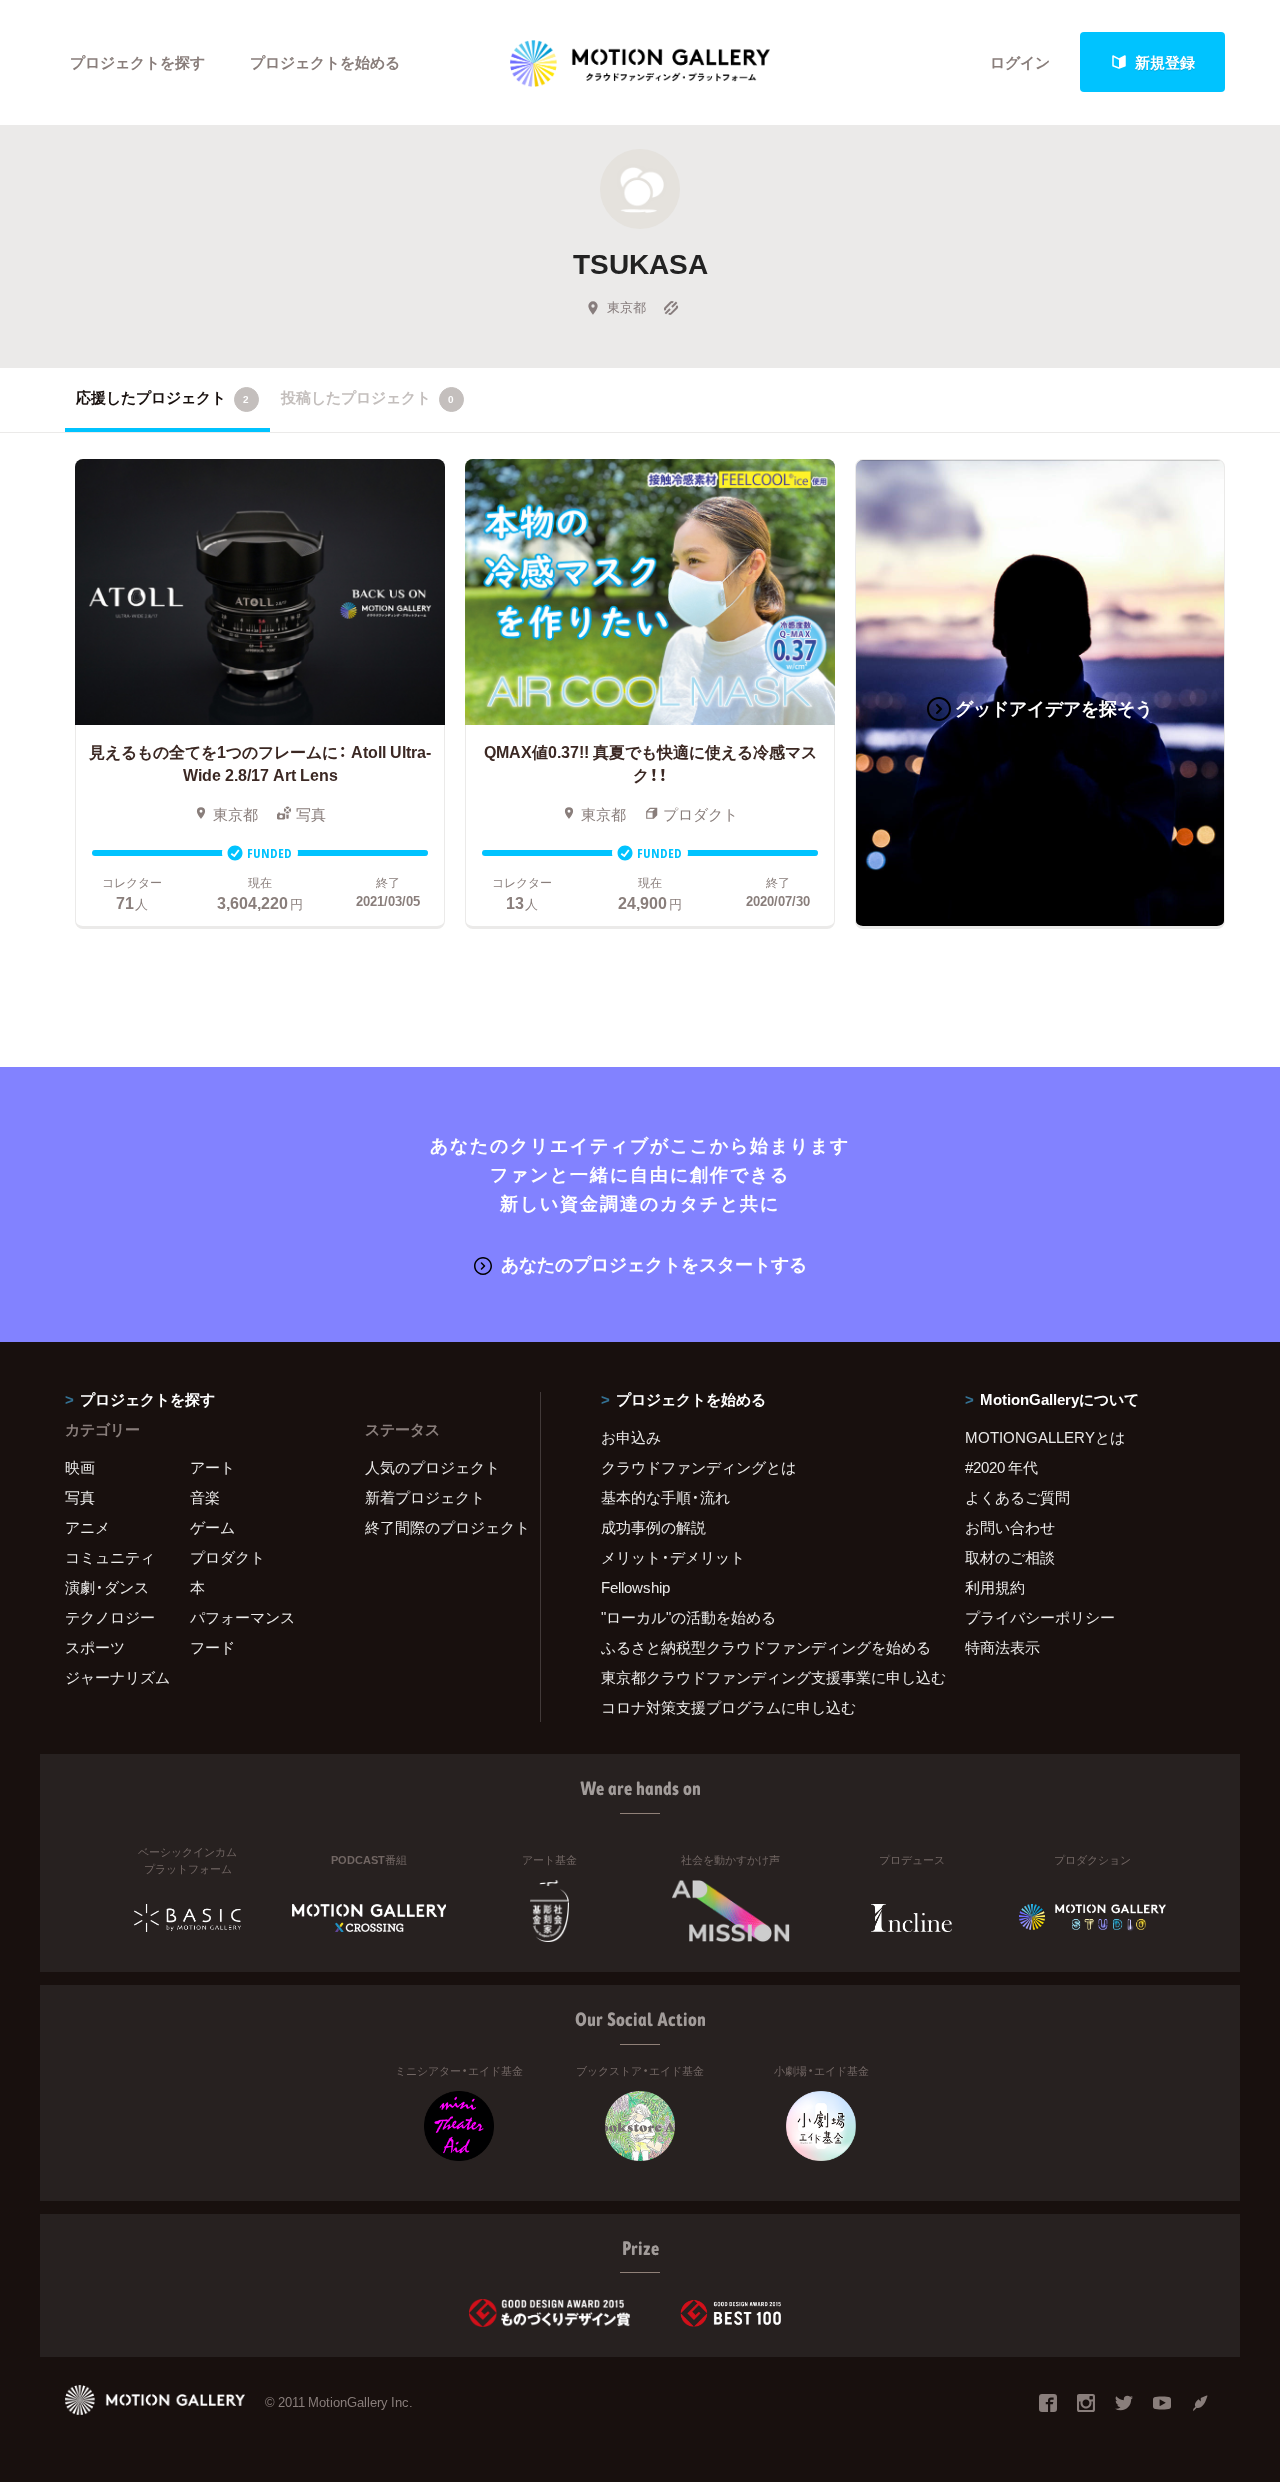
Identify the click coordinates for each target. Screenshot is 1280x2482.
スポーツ (95, 1647)
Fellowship (635, 1587)
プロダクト (227, 1557)
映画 (80, 1467)
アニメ (87, 1527)
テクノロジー (110, 1617)
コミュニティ (110, 1557)
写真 (80, 1497)
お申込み (631, 1437)
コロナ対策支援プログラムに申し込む (728, 1707)
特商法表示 (1002, 1647)
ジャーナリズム (117, 1677)
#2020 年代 (1001, 1467)
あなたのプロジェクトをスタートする (654, 1263)
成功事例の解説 (653, 1527)
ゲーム (212, 1527)
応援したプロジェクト (162, 397)
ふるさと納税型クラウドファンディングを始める (758, 1647)
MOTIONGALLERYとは (1045, 1437)
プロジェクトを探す (137, 62)
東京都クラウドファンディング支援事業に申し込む (758, 1677)
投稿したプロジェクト (367, 397)
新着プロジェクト (425, 1497)
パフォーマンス (242, 1617)
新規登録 (1165, 62)
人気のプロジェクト (432, 1467)
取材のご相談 (1010, 1557)
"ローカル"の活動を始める (688, 1617)
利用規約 (995, 1587)
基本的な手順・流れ (665, 1497)
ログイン (1020, 62)
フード (212, 1647)
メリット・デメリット (673, 1557)
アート (212, 1467)
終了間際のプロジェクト (440, 1527)
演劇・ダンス (107, 1587)
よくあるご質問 (1017, 1497)
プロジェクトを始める (325, 62)
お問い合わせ (1010, 1527)
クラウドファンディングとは (698, 1467)
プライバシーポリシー (1040, 1617)
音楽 (205, 1497)
